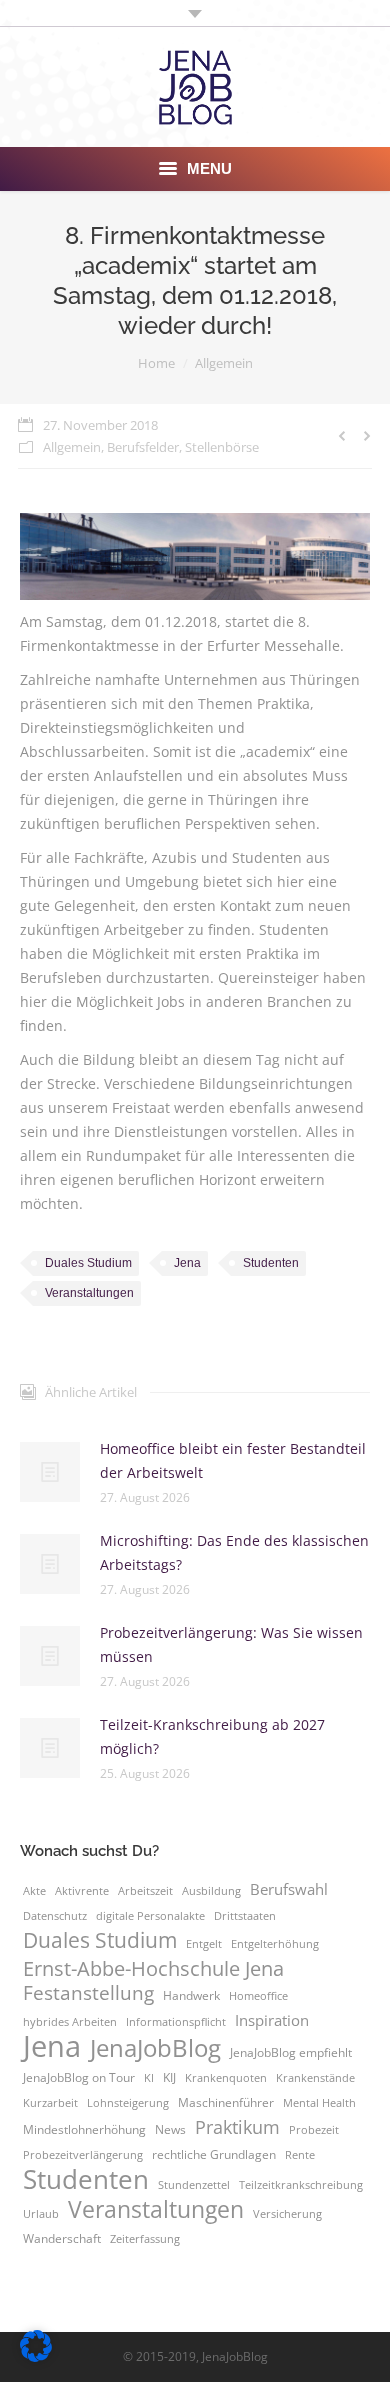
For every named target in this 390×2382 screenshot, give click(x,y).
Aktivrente (82, 1891)
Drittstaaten (245, 1916)
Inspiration (272, 2020)
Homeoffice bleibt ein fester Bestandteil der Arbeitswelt (233, 1460)
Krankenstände (315, 2078)
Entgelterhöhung (275, 1944)
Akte (34, 1891)
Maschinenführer (226, 2102)
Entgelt (204, 1944)
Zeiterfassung (145, 2239)
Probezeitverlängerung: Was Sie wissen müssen (231, 1644)
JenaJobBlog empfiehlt (291, 2052)
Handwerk (191, 1995)
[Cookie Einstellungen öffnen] (36, 2356)
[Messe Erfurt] (195, 556)
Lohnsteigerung (128, 2103)
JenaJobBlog (155, 2048)
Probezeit (314, 2130)
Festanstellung (88, 1993)
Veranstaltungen (89, 1293)
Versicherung (287, 2214)
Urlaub (41, 2214)
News (170, 2129)
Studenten (271, 1263)
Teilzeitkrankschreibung (301, 2185)
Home (156, 363)
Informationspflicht (176, 2022)
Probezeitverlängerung (83, 2155)
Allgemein (224, 363)
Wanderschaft (62, 2238)
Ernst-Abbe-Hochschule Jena (153, 1968)
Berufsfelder (143, 447)
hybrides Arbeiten (70, 2022)
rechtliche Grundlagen (214, 2154)
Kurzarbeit (50, 2103)
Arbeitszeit (145, 1891)
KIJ (169, 2077)
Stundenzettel (194, 2185)
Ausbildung (211, 1891)
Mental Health (319, 2103)
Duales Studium (88, 1263)
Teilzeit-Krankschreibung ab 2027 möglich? (212, 1736)
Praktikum (237, 2127)
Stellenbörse (222, 447)
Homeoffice (258, 1996)
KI (149, 2078)
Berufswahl (289, 1889)
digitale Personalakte (150, 1916)
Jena (187, 1263)
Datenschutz (55, 1916)
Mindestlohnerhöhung (84, 2129)
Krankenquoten (226, 2078)
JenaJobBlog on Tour (79, 2077)
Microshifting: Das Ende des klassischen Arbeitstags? (234, 1552)
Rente (300, 2155)
